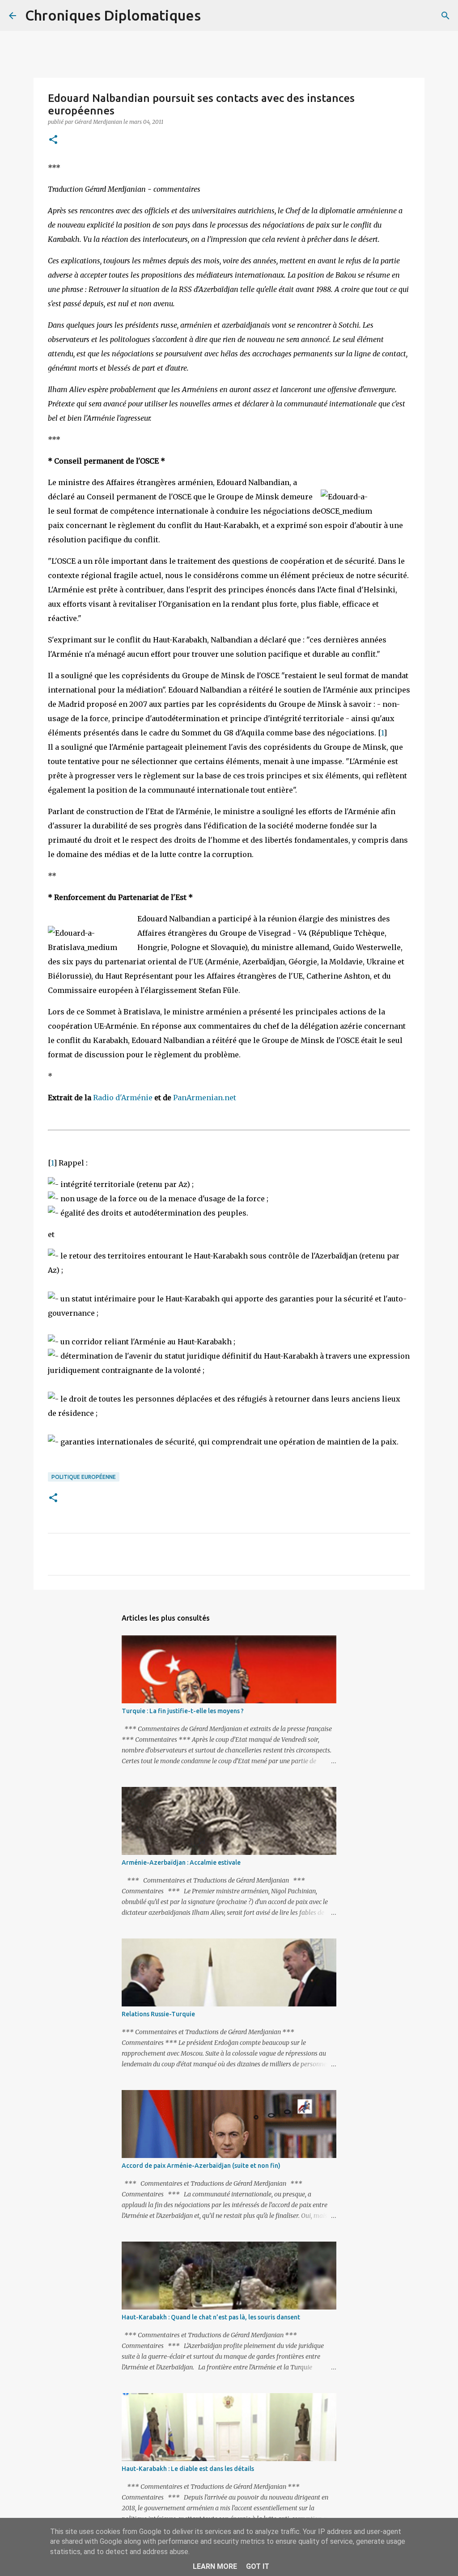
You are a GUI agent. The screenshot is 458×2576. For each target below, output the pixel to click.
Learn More (215, 2566)
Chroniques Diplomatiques (113, 15)
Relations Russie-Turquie (158, 2014)
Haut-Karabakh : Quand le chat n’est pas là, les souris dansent (211, 2317)
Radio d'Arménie (123, 1098)
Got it (258, 2566)
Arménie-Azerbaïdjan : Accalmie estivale (181, 1862)
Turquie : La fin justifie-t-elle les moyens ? (183, 1711)
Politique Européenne (84, 1477)
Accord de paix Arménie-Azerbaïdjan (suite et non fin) (201, 2166)
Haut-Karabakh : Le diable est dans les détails (188, 2469)
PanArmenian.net (205, 1098)
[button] (53, 140)
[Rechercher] (213, 16)
